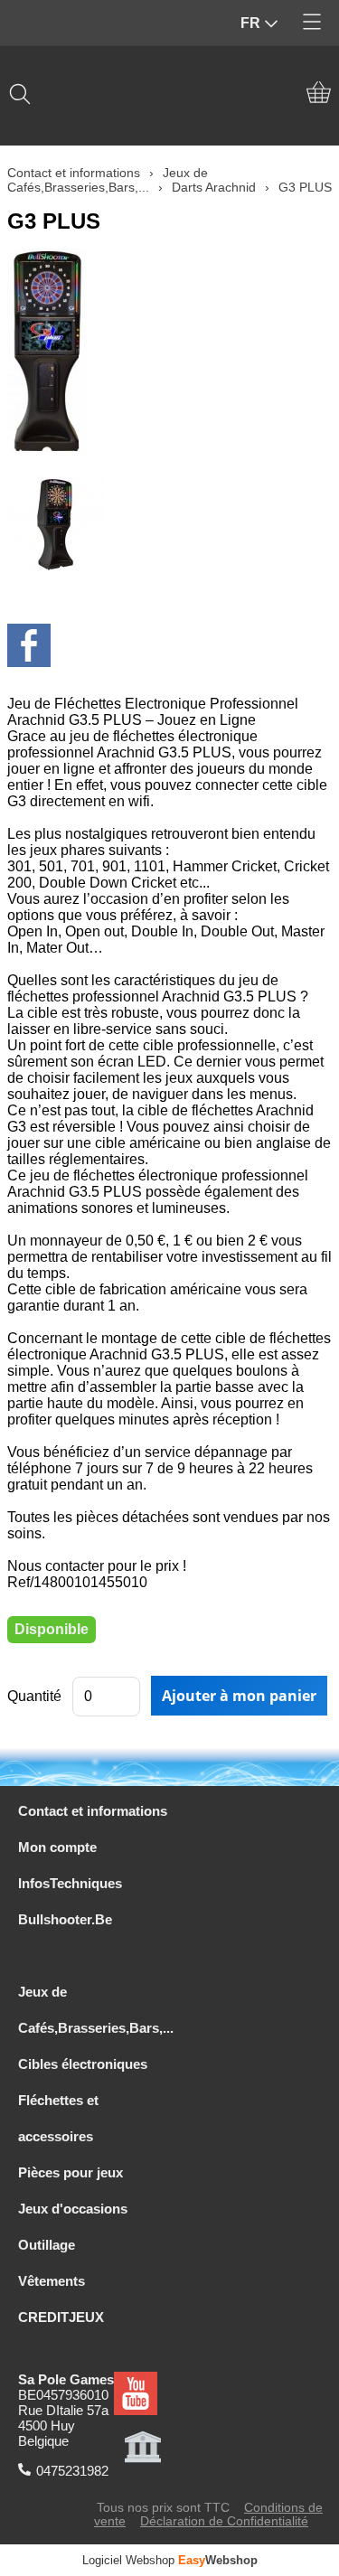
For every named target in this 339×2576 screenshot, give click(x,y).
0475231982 (72, 2471)
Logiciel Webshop (170, 2560)
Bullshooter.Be (65, 1919)
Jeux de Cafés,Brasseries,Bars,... (108, 180)
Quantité (34, 1696)
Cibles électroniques (83, 2064)
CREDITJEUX (61, 2317)
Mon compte (57, 1847)
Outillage (47, 2245)
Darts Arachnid (214, 187)
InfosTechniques (70, 1883)
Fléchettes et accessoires (58, 2118)
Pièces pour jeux (71, 2172)
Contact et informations (74, 173)
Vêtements (52, 2281)
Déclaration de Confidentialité (224, 2521)
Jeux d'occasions (73, 2209)
